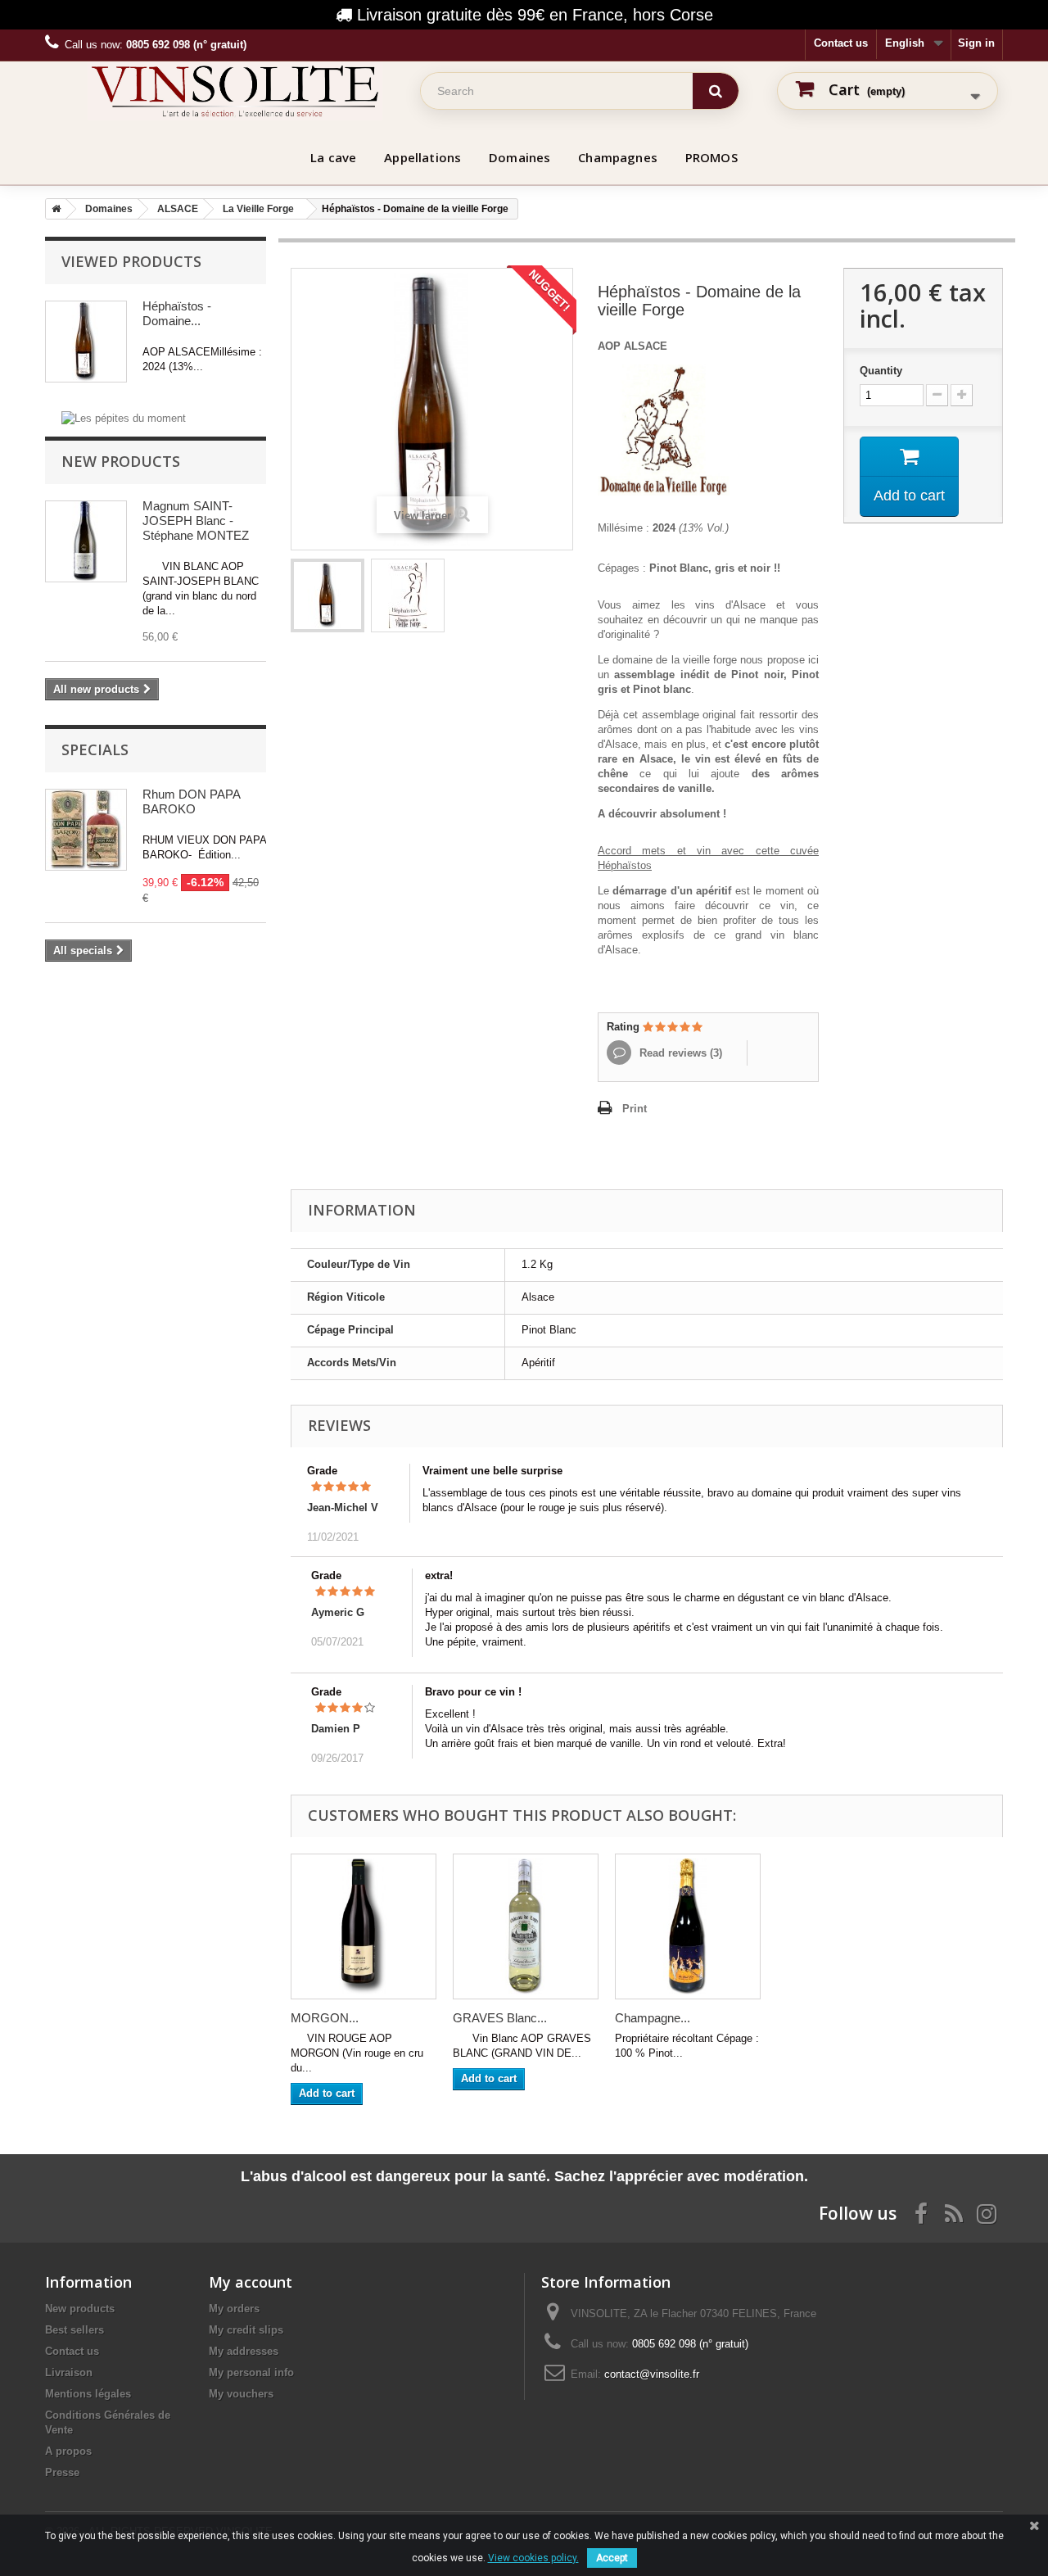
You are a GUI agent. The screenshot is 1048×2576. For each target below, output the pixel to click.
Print (635, 1109)
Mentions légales (88, 2394)
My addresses (244, 2351)
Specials (95, 749)
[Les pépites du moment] (124, 417)
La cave (333, 157)
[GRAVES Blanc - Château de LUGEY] (526, 1926)
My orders (234, 2309)
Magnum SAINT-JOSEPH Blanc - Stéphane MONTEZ (196, 521)
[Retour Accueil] (53, 209)
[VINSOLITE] (235, 91)
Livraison (69, 2372)
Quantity (881, 371)
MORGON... (325, 2018)
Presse (62, 2472)
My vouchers (241, 2394)
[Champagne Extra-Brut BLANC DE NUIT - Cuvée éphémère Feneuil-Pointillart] (688, 1926)
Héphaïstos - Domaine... (177, 313)
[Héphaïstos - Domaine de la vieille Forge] (327, 595)
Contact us (841, 43)
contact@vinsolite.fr (652, 2374)
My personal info (251, 2372)
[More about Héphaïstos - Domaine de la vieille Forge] (86, 342)
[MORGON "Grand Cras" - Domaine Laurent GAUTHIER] (364, 1926)
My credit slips (246, 2330)
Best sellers (75, 2330)
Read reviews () (679, 1053)
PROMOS (711, 157)
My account (251, 2282)
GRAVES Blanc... (500, 2018)
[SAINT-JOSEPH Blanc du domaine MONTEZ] (86, 541)
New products (121, 461)
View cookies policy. (533, 2558)
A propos (68, 2451)
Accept (612, 2558)
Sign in (976, 43)
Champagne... (653, 2018)
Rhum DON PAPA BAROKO (191, 801)
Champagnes (618, 157)
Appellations (422, 157)
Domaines (519, 157)
